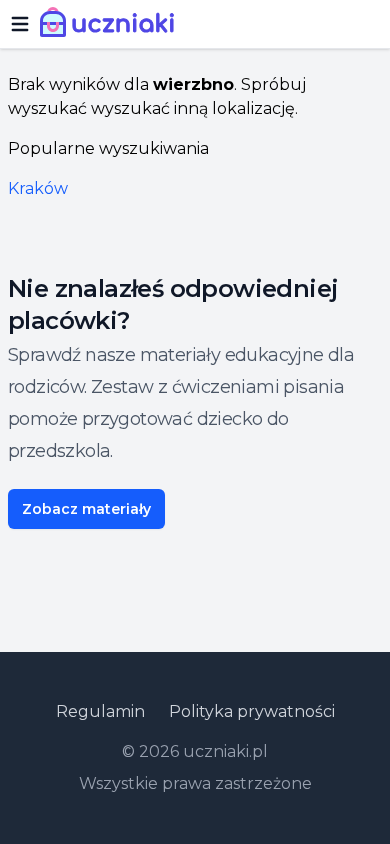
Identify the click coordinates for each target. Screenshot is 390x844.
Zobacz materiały (86, 509)
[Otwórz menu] (20, 24)
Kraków (38, 188)
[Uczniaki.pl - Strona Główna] (111, 24)
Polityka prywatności (252, 711)
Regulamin (100, 711)
